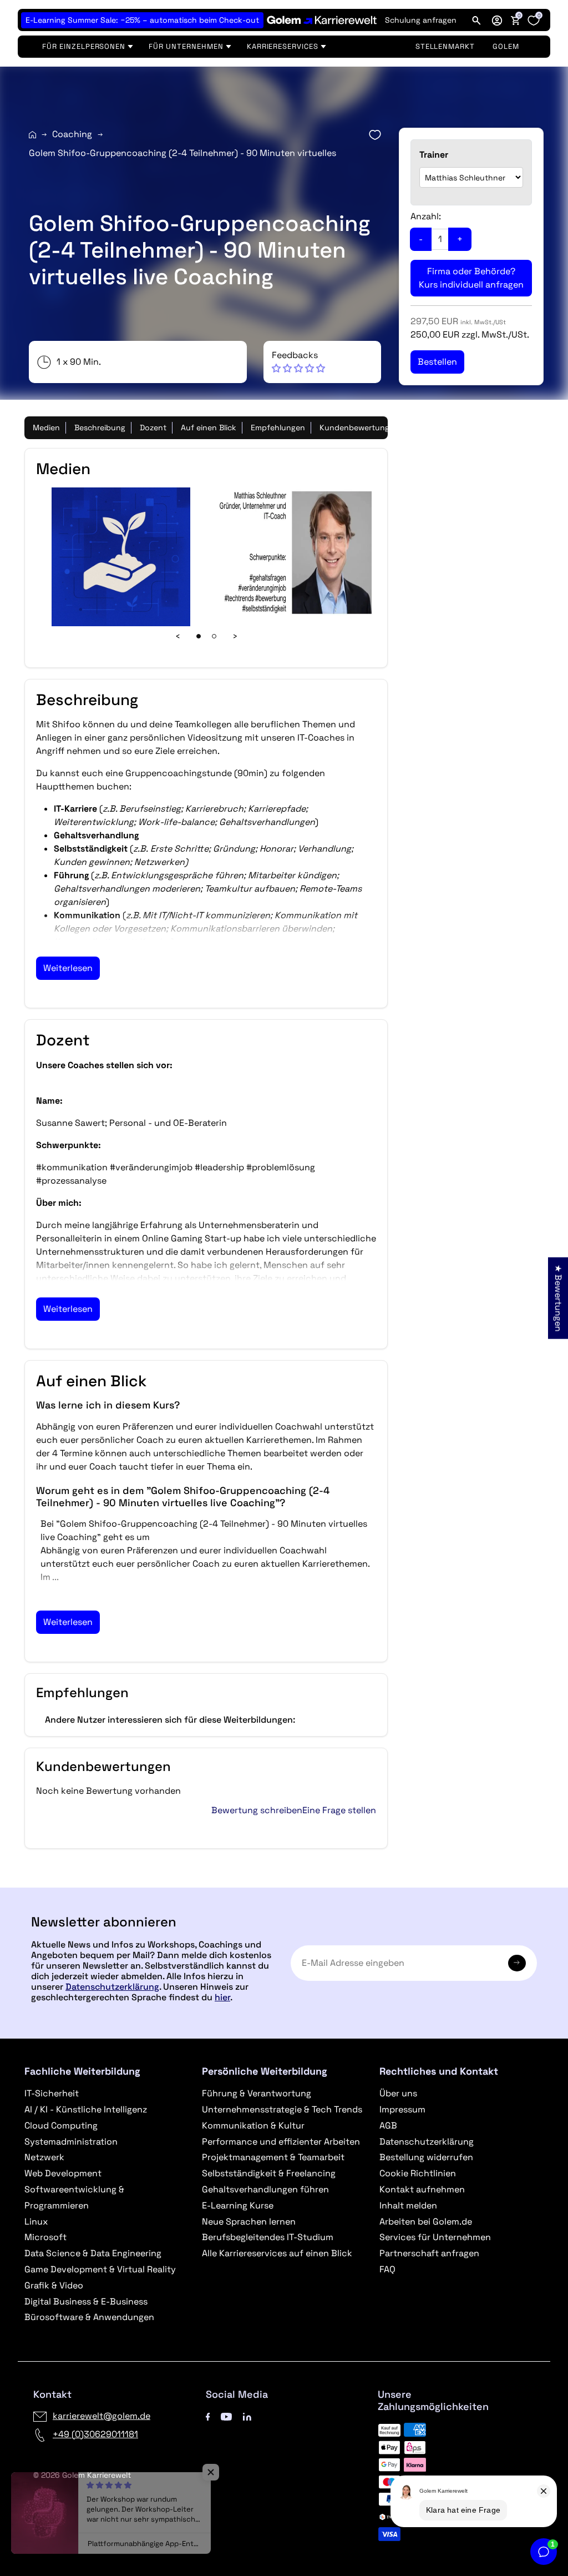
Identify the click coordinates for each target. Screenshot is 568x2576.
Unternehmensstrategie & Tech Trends (282, 2109)
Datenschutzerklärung (112, 1987)
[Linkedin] (247, 2416)
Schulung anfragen (421, 20)
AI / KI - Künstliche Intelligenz (86, 2109)
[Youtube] (226, 2416)
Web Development (63, 2173)
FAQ (387, 2269)
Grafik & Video (54, 2285)
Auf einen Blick (209, 427)
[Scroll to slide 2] (214, 636)
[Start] (32, 135)
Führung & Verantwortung (257, 2093)
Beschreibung (100, 427)
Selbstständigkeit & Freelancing (269, 2173)
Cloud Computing (61, 2125)
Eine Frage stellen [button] (339, 1810)
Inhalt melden (408, 2205)
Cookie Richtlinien (418, 2173)
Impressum (402, 2109)
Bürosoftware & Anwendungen (89, 2317)
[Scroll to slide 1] (199, 636)
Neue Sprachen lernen (249, 2222)
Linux (36, 2222)
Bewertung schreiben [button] (257, 1810)
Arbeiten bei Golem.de (426, 2222)
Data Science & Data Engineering (93, 2253)
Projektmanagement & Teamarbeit (273, 2157)
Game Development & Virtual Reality (100, 2269)
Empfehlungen (278, 427)
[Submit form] (517, 1963)
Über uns (398, 2093)
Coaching (72, 134)
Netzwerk (44, 2157)
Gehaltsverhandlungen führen (265, 2189)
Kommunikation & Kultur (253, 2125)
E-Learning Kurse (238, 2205)
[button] (497, 20)
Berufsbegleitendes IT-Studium (268, 2237)
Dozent (153, 427)
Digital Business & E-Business (86, 2301)
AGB (388, 2125)
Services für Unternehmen (435, 2237)
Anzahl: (426, 216)
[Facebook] (208, 2416)
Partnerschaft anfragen (429, 2253)
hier (222, 1997)
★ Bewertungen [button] (558, 1298)
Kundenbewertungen (359, 427)
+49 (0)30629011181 (95, 2434)
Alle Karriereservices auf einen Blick (277, 2253)
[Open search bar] (476, 20)
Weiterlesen (68, 968)
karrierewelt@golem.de (102, 2416)
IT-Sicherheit (52, 2093)
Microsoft (45, 2237)
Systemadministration (71, 2142)
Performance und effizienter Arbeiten (281, 2142)
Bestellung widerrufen (426, 2157)
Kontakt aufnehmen (422, 2189)
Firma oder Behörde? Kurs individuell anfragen (471, 278)
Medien (46, 427)
